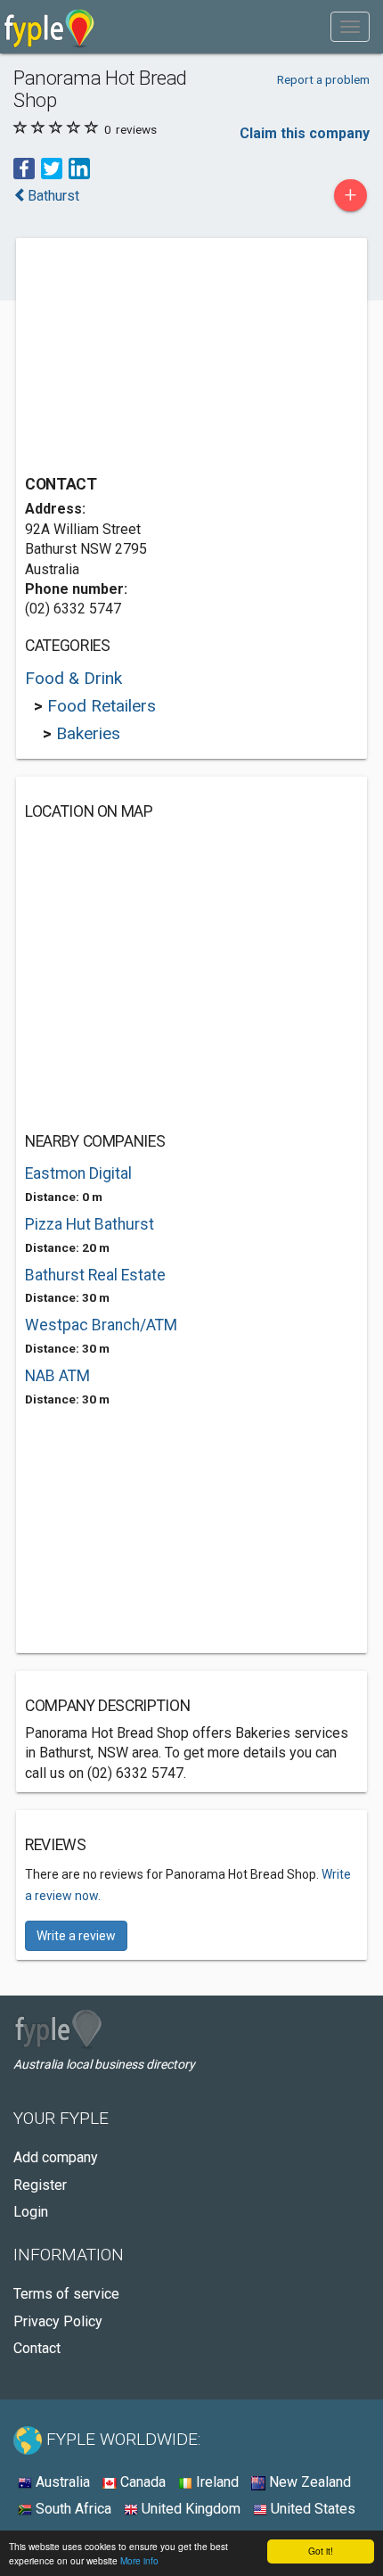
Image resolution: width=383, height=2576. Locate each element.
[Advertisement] (159, 358)
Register (40, 2185)
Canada (141, 2482)
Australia (61, 2482)
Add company (56, 2157)
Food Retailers (102, 706)
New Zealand (308, 2482)
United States (311, 2509)
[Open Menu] (350, 27)
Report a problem (323, 79)
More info (139, 2560)
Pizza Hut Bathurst (90, 1224)
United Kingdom (189, 2509)
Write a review (76, 1936)
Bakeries (88, 733)
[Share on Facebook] (24, 167)
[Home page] (49, 27)
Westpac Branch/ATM (101, 1325)
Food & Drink (73, 678)
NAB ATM (57, 1376)
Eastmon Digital (78, 1173)
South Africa (72, 2509)
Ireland (216, 2482)
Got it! (321, 2551)
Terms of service (66, 2294)
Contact (37, 2348)
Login (31, 2212)
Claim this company (305, 133)
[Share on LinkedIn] (79, 167)
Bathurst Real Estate (95, 1275)
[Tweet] (52, 167)
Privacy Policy (58, 2321)
